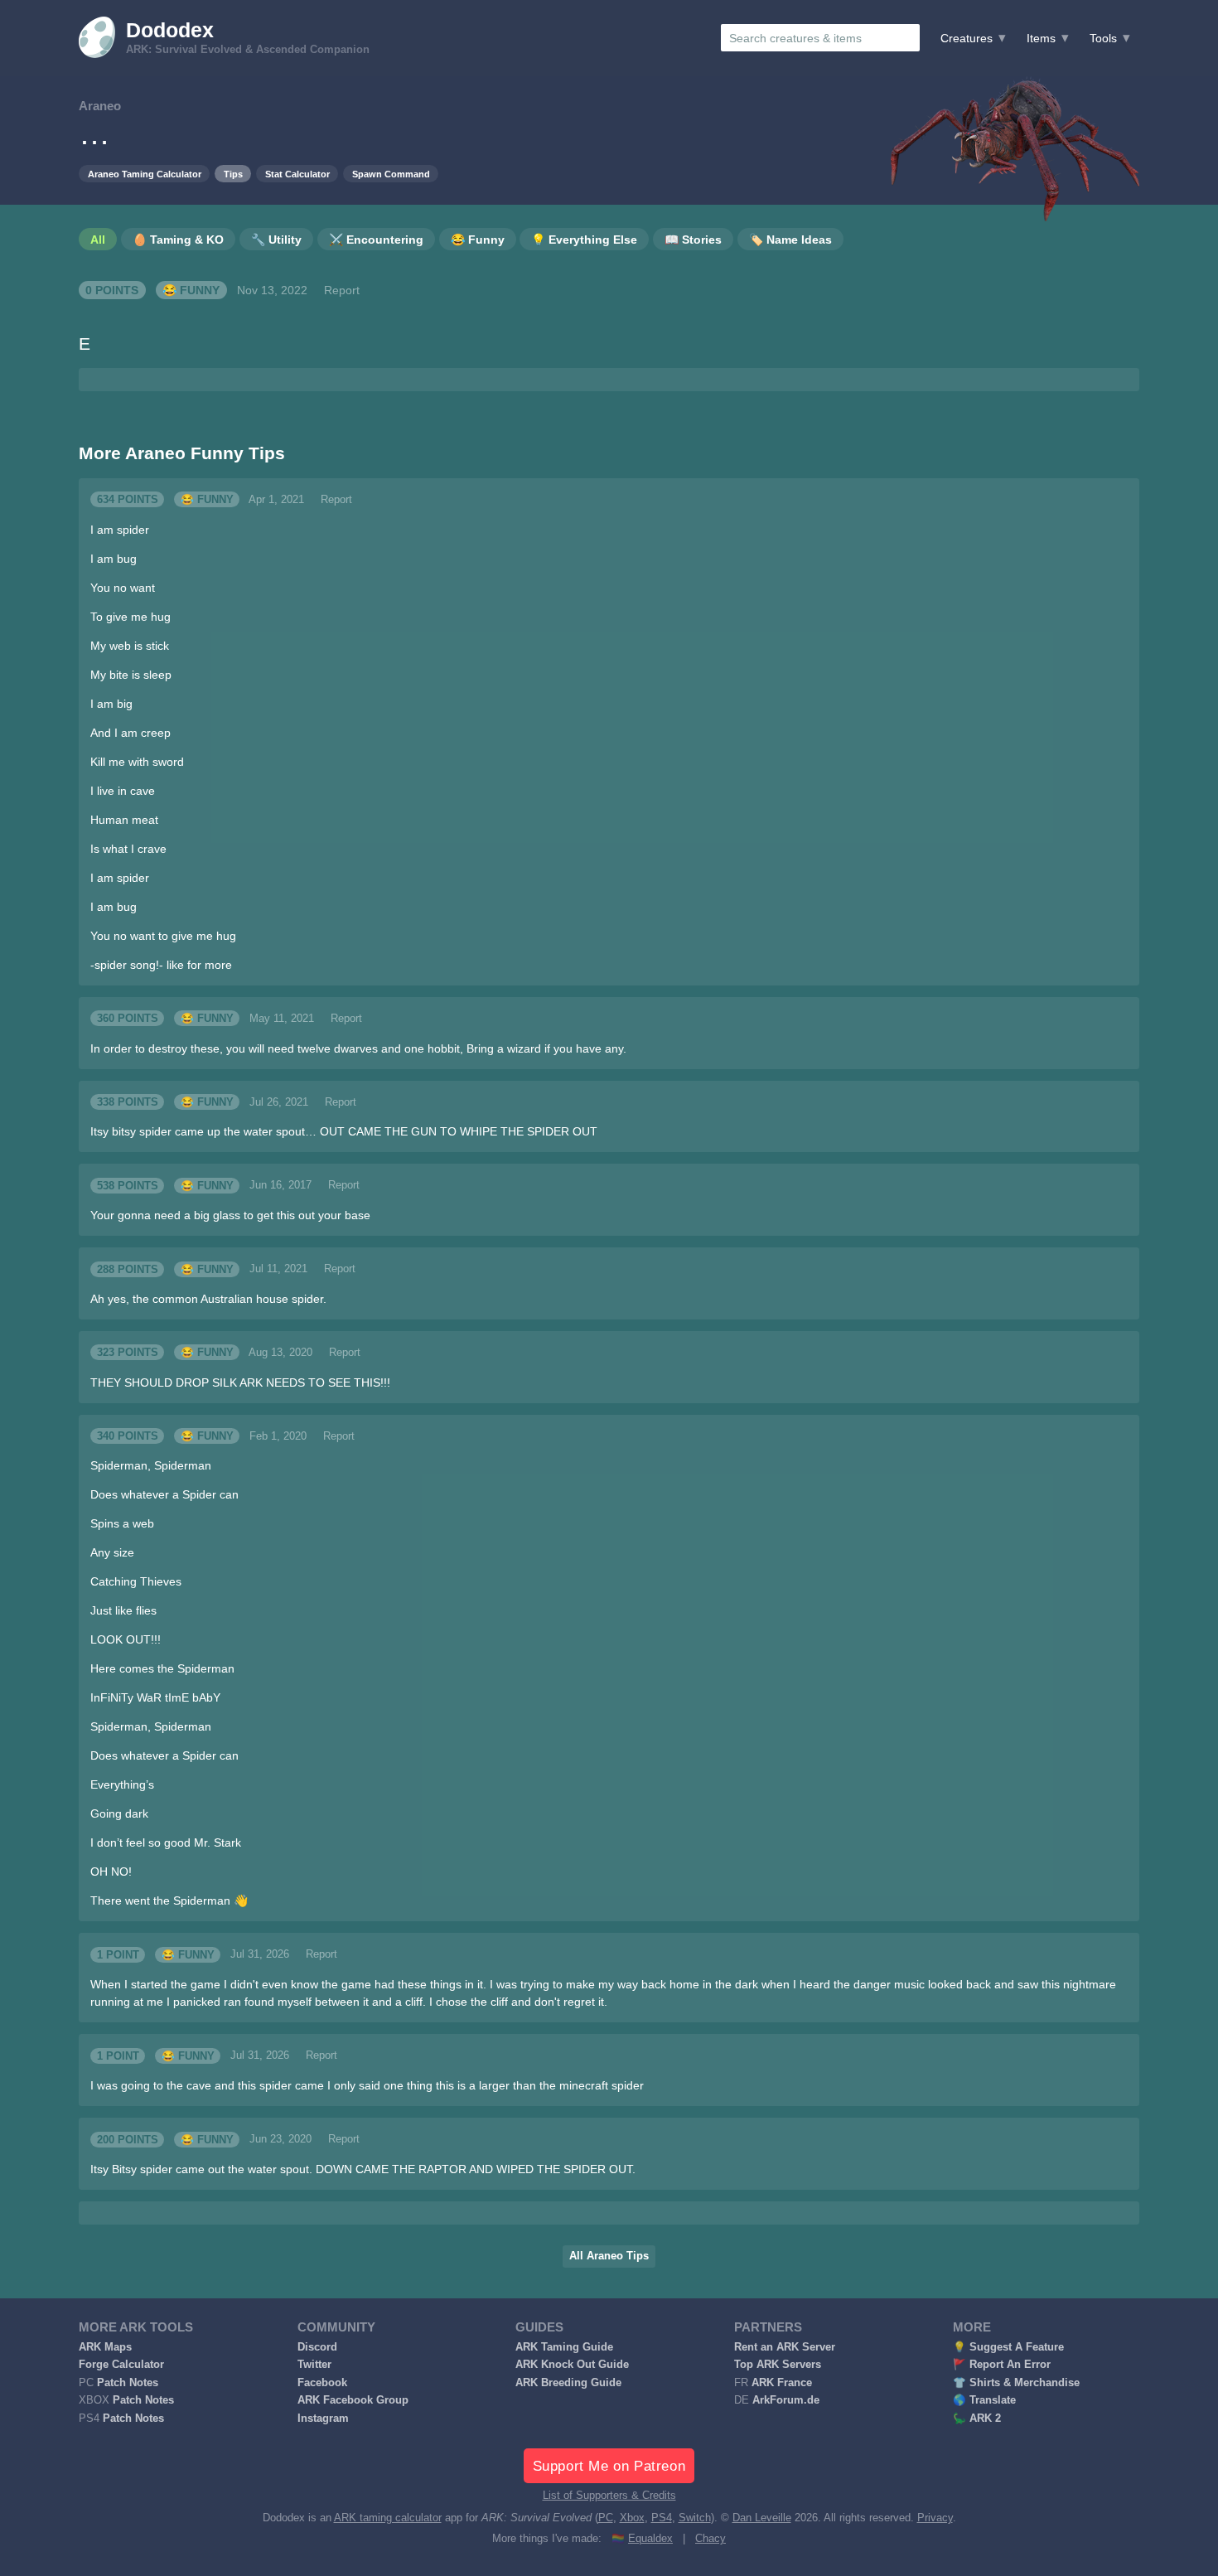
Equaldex (650, 2539)
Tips (233, 174)
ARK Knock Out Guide (572, 2365)
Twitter (314, 2365)
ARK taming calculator (388, 2518)
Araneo (100, 106)
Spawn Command (391, 174)
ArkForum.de (786, 2400)
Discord (317, 2347)
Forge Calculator (121, 2365)
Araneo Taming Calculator (145, 174)
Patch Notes (128, 2383)
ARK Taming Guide (564, 2347)
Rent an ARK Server (785, 2347)
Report (342, 290)
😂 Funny (191, 290)
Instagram (323, 2419)
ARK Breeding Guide (568, 2383)
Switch (695, 2518)
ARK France (782, 2383)
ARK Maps (105, 2347)
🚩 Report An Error (1002, 2365)
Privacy (935, 2518)
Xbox (632, 2518)
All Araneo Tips (609, 2256)
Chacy (710, 2539)
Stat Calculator (297, 174)
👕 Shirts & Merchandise (1016, 2383)
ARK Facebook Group (353, 2400)
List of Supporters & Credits (609, 2496)
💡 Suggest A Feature (1008, 2347)
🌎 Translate (984, 2400)
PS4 (662, 2518)
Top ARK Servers (778, 2365)
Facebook (322, 2383)
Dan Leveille (762, 2518)
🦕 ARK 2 (977, 2419)
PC (606, 2518)
